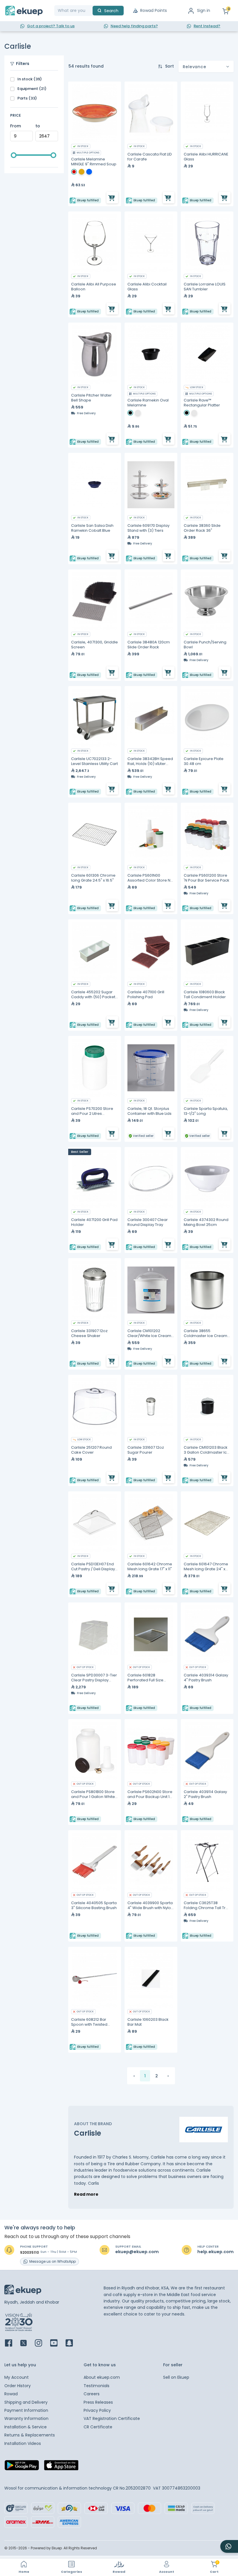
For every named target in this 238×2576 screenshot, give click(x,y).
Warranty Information (26, 2418)
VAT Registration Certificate (112, 2418)
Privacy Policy (97, 2410)
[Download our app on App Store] (61, 2467)
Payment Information (26, 2410)
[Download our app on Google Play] (22, 2467)
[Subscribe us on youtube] (57, 2343)
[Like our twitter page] (27, 2343)
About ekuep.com (102, 2377)
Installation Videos (23, 2443)
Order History (18, 2386)
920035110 (29, 2253)
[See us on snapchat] (73, 2343)
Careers (92, 2394)
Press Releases (98, 2402)
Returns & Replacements (30, 2435)
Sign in (204, 10)
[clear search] (90, 11)
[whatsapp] (229, 2546)
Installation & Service (26, 2427)
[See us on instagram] (42, 2343)
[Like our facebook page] (12, 2343)
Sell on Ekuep (176, 2377)
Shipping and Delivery (26, 2402)
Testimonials (97, 2386)
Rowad (11, 2394)
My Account (17, 2377)
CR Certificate (98, 2427)
